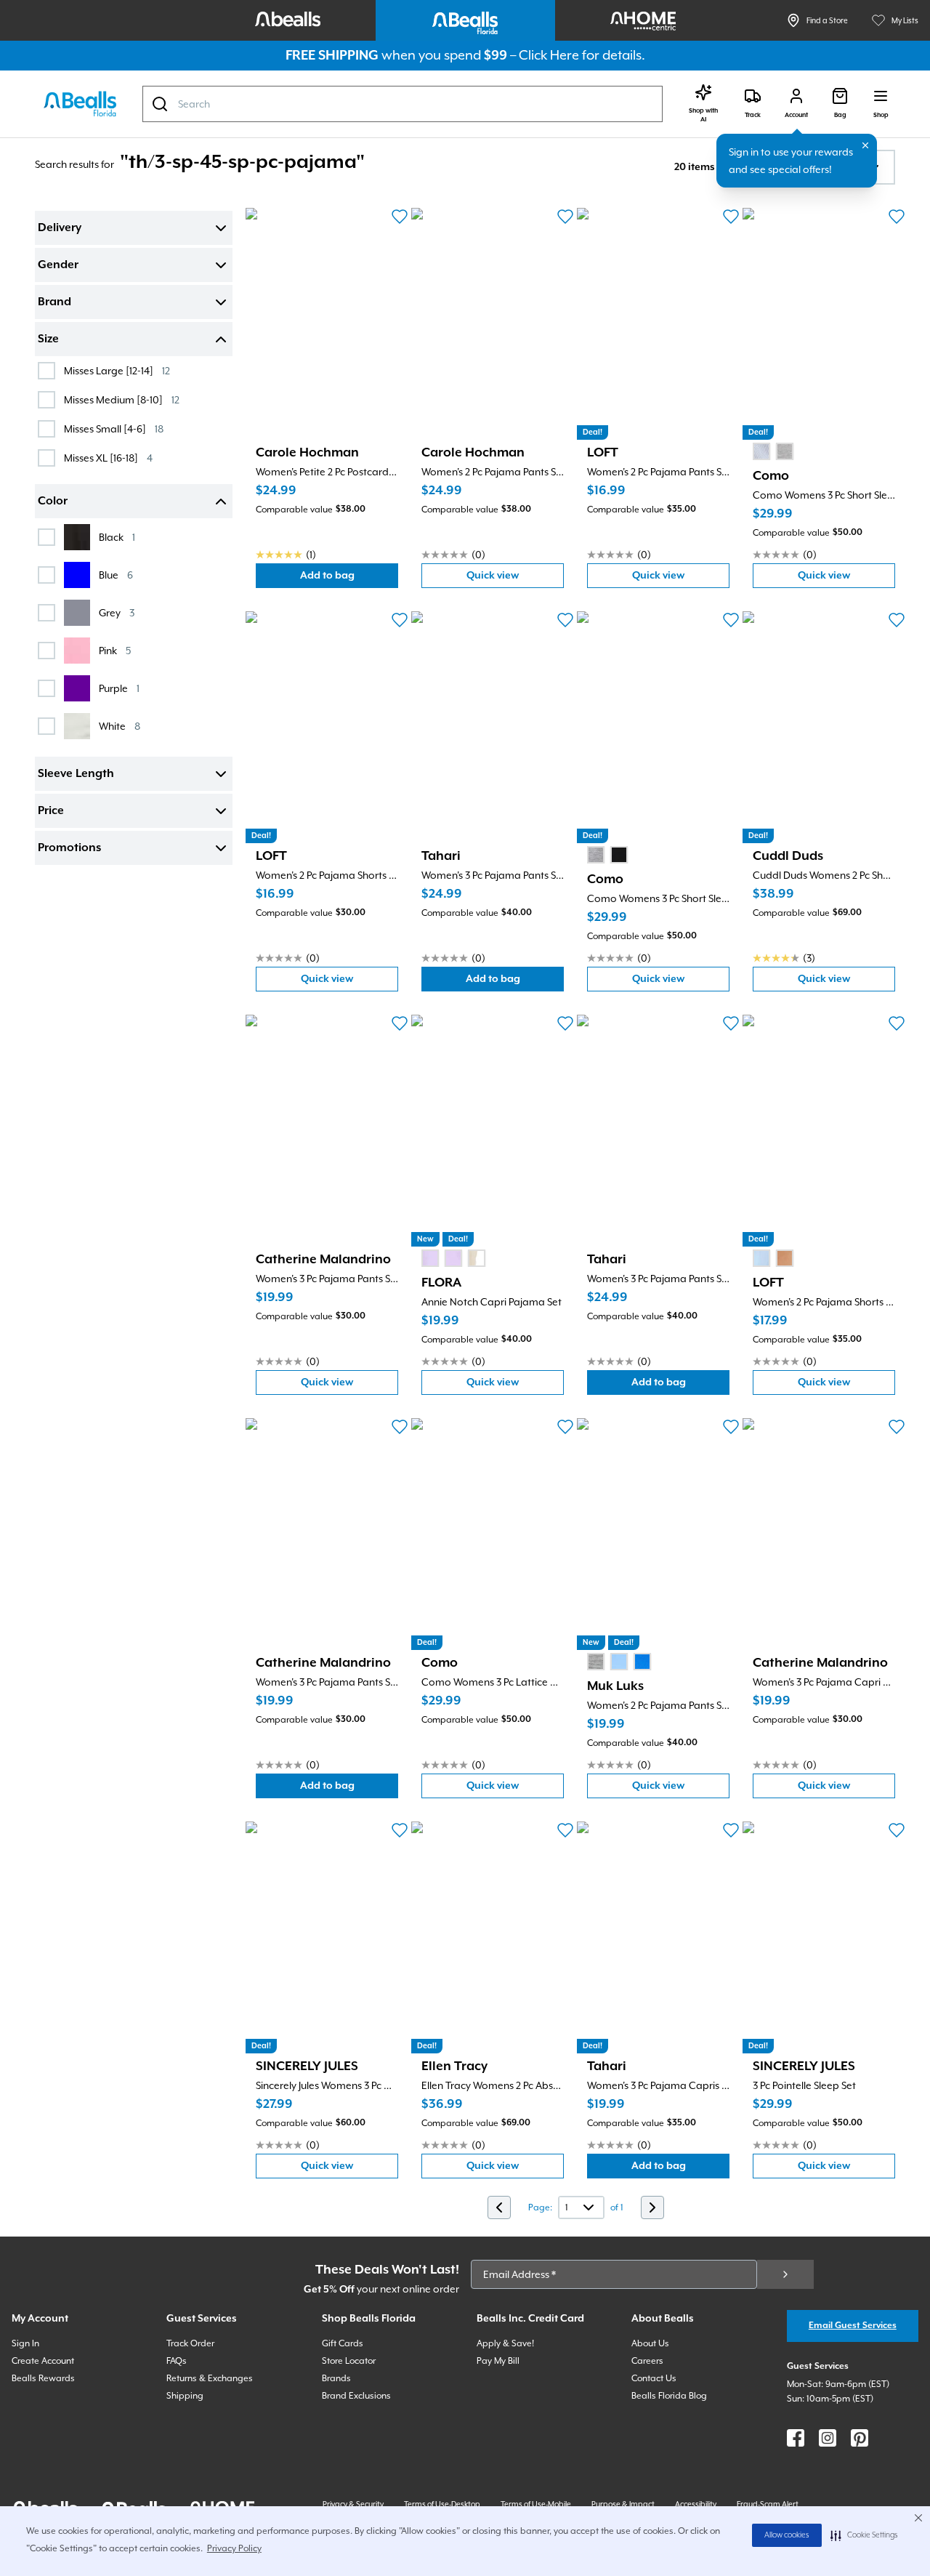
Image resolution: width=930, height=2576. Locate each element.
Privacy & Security (353, 2504)
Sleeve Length (76, 774)
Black (117, 537)
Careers (647, 2361)
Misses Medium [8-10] (122, 399)
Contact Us (654, 2378)
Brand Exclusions (356, 2396)
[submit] (785, 2274)
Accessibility (696, 2504)
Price (51, 811)
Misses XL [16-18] (108, 458)
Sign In (25, 2343)
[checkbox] (46, 371)
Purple (119, 688)
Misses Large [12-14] (117, 370)
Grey (117, 612)
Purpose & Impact (623, 2504)
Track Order (190, 2343)
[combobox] (403, 104)
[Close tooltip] (865, 145)
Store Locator (349, 2361)
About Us (650, 2343)
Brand (54, 302)
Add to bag (349, 579)
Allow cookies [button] (787, 2535)
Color (53, 502)
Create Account (43, 2361)
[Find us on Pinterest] (860, 2438)
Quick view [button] (515, 579)
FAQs (177, 2361)
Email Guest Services (853, 2326)
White (120, 726)
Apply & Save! (505, 2343)
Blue (116, 575)
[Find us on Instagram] (828, 2438)
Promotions (69, 848)
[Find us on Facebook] (796, 2438)
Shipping (185, 2396)
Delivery (60, 228)
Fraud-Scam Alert (768, 2504)
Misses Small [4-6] (114, 428)
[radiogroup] (773, 451)
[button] (864, 2535)
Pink (115, 650)
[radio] (761, 451)
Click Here (549, 55)
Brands (336, 2378)
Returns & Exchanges (210, 2378)
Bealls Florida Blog (669, 2396)
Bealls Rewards (43, 2378)
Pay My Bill (498, 2361)
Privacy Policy (234, 2548)
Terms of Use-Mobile (536, 2504)
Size (48, 339)
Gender (58, 265)
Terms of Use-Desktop (442, 2504)
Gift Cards (343, 2343)
